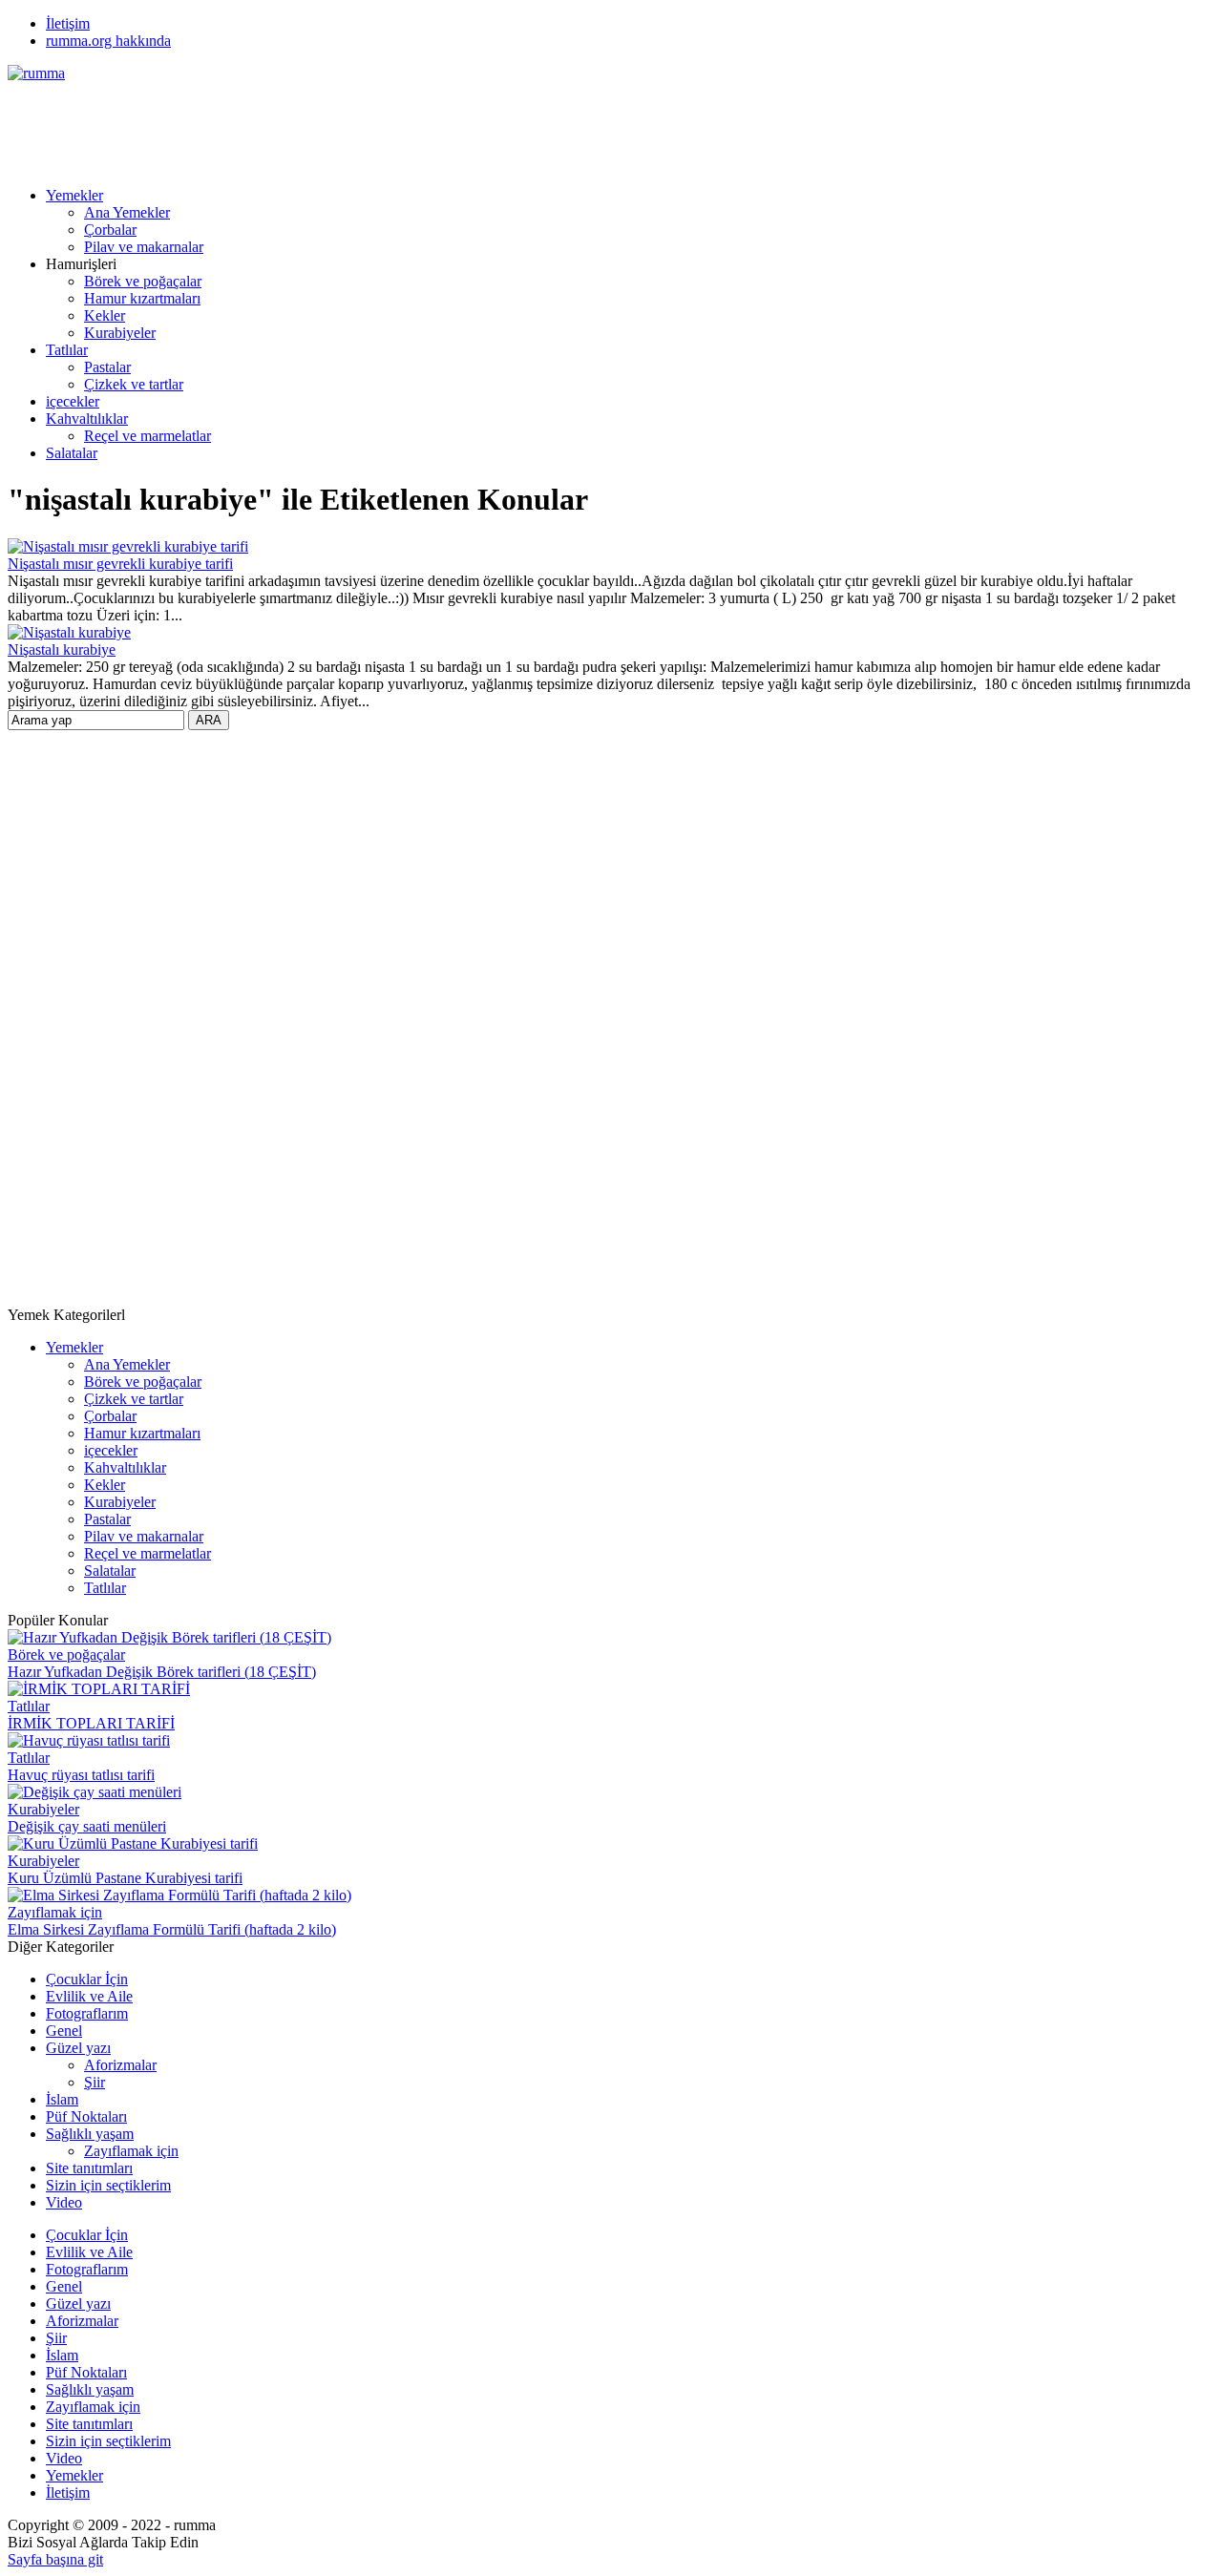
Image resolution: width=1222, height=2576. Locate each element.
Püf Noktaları (86, 2116)
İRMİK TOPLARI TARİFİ (91, 1723)
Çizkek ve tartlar (134, 384)
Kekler (105, 315)
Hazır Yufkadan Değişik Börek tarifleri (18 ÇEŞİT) (162, 1672)
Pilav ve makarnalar (144, 247)
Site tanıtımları (89, 2168)
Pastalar (107, 367)
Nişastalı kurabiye (62, 649)
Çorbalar (110, 230)
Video (64, 2202)
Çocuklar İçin (87, 1979)
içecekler (73, 401)
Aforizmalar (120, 2065)
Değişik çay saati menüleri (87, 1826)
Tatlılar (67, 350)
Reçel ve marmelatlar (147, 436)
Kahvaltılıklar (87, 419)
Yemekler (74, 195)
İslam (62, 2099)
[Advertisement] (355, 125)
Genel (64, 2031)
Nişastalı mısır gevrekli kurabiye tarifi (120, 564)
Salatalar (72, 453)
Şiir (95, 2082)
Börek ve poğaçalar (143, 281)
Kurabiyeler (120, 333)
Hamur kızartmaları (142, 298)
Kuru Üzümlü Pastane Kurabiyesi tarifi (125, 1878)
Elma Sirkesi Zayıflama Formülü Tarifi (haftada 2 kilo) (172, 1929)
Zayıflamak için (55, 1912)
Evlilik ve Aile (89, 1996)
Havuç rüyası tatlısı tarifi (81, 1775)
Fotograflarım (87, 2013)
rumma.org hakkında (108, 41)
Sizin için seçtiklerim (108, 2185)
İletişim (68, 23)
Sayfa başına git (55, 2559)
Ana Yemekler (127, 212)
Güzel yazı (78, 2048)
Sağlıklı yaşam (90, 2134)
